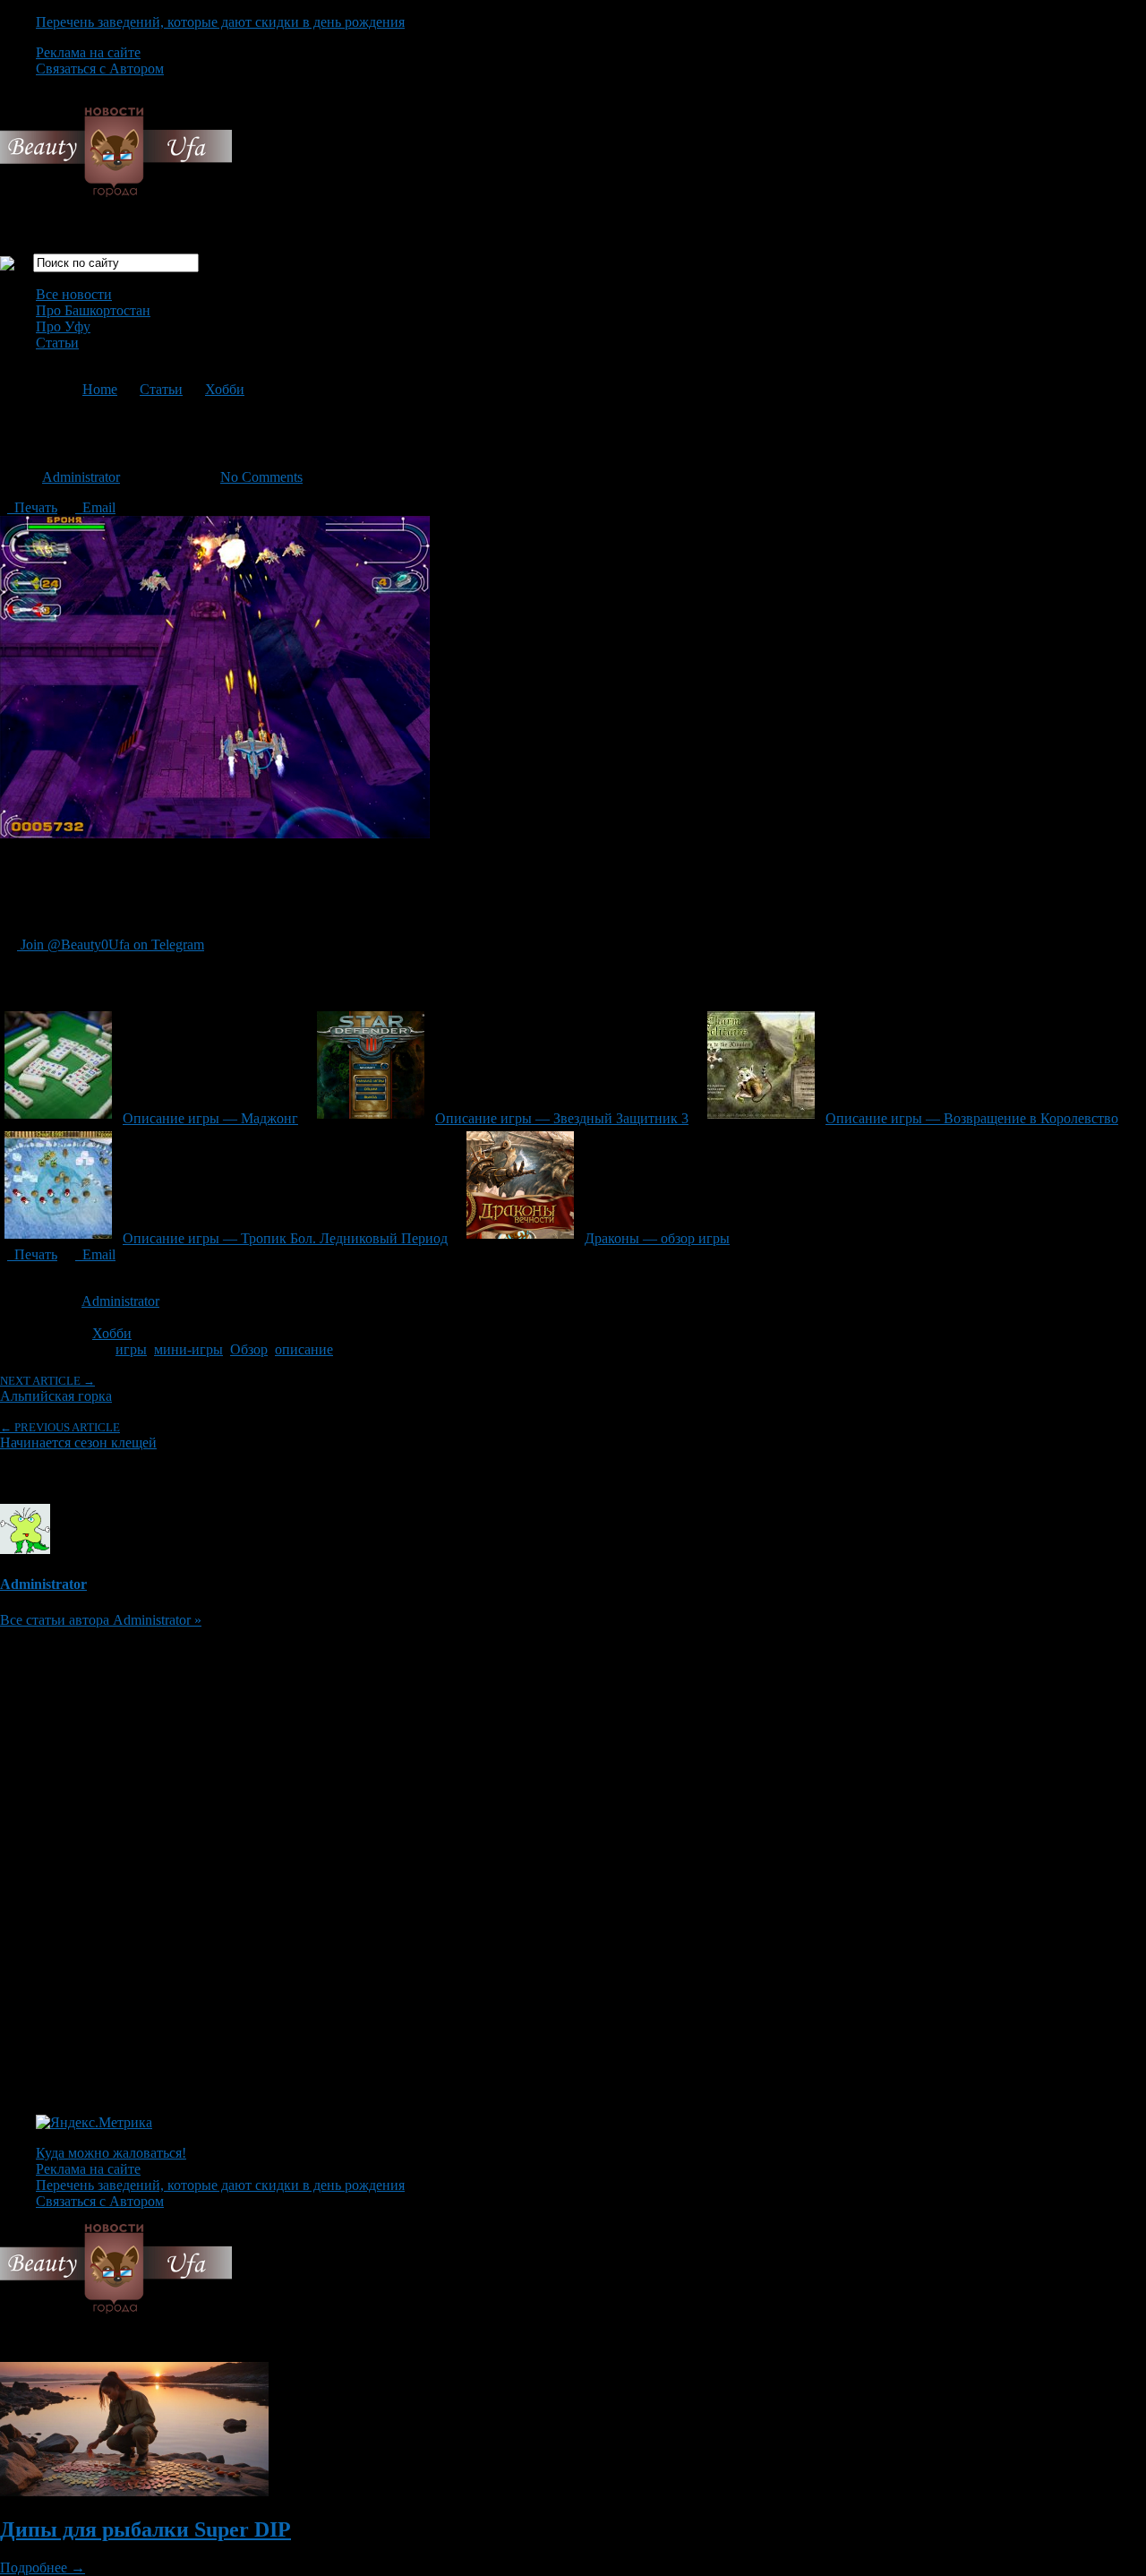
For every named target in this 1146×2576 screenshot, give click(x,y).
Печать (32, 507)
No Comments (261, 477)
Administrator (81, 477)
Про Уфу (63, 326)
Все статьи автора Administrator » (101, 1620)
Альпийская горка (56, 1389)
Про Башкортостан (93, 310)
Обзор (249, 1349)
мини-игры (188, 1349)
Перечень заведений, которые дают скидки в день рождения (220, 22)
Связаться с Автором (100, 69)
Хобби (225, 389)
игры (131, 1349)
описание (304, 1349)
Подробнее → (43, 2567)
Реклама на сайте (88, 52)
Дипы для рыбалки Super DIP (145, 2529)
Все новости (74, 294)
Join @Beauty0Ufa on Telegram (111, 945)
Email (95, 507)
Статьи (57, 343)
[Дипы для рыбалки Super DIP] (134, 2491)
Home (100, 389)
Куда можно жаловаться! (111, 2153)
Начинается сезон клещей (78, 1435)
